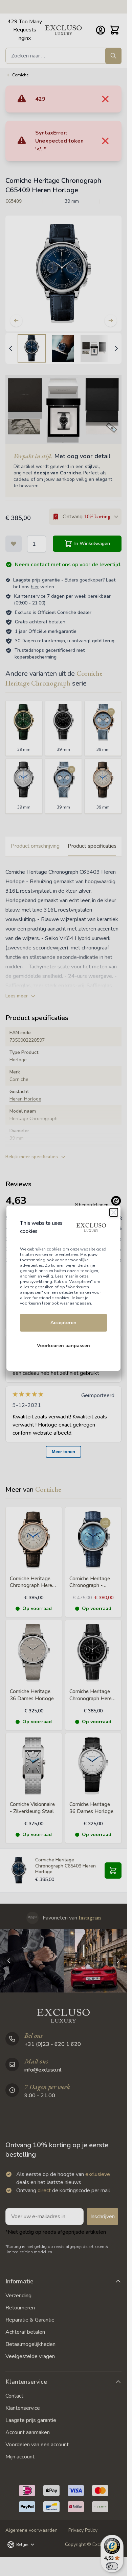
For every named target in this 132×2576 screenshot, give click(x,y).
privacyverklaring (36, 1282)
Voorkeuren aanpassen (63, 1346)
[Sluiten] (114, 1212)
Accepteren (63, 1323)
